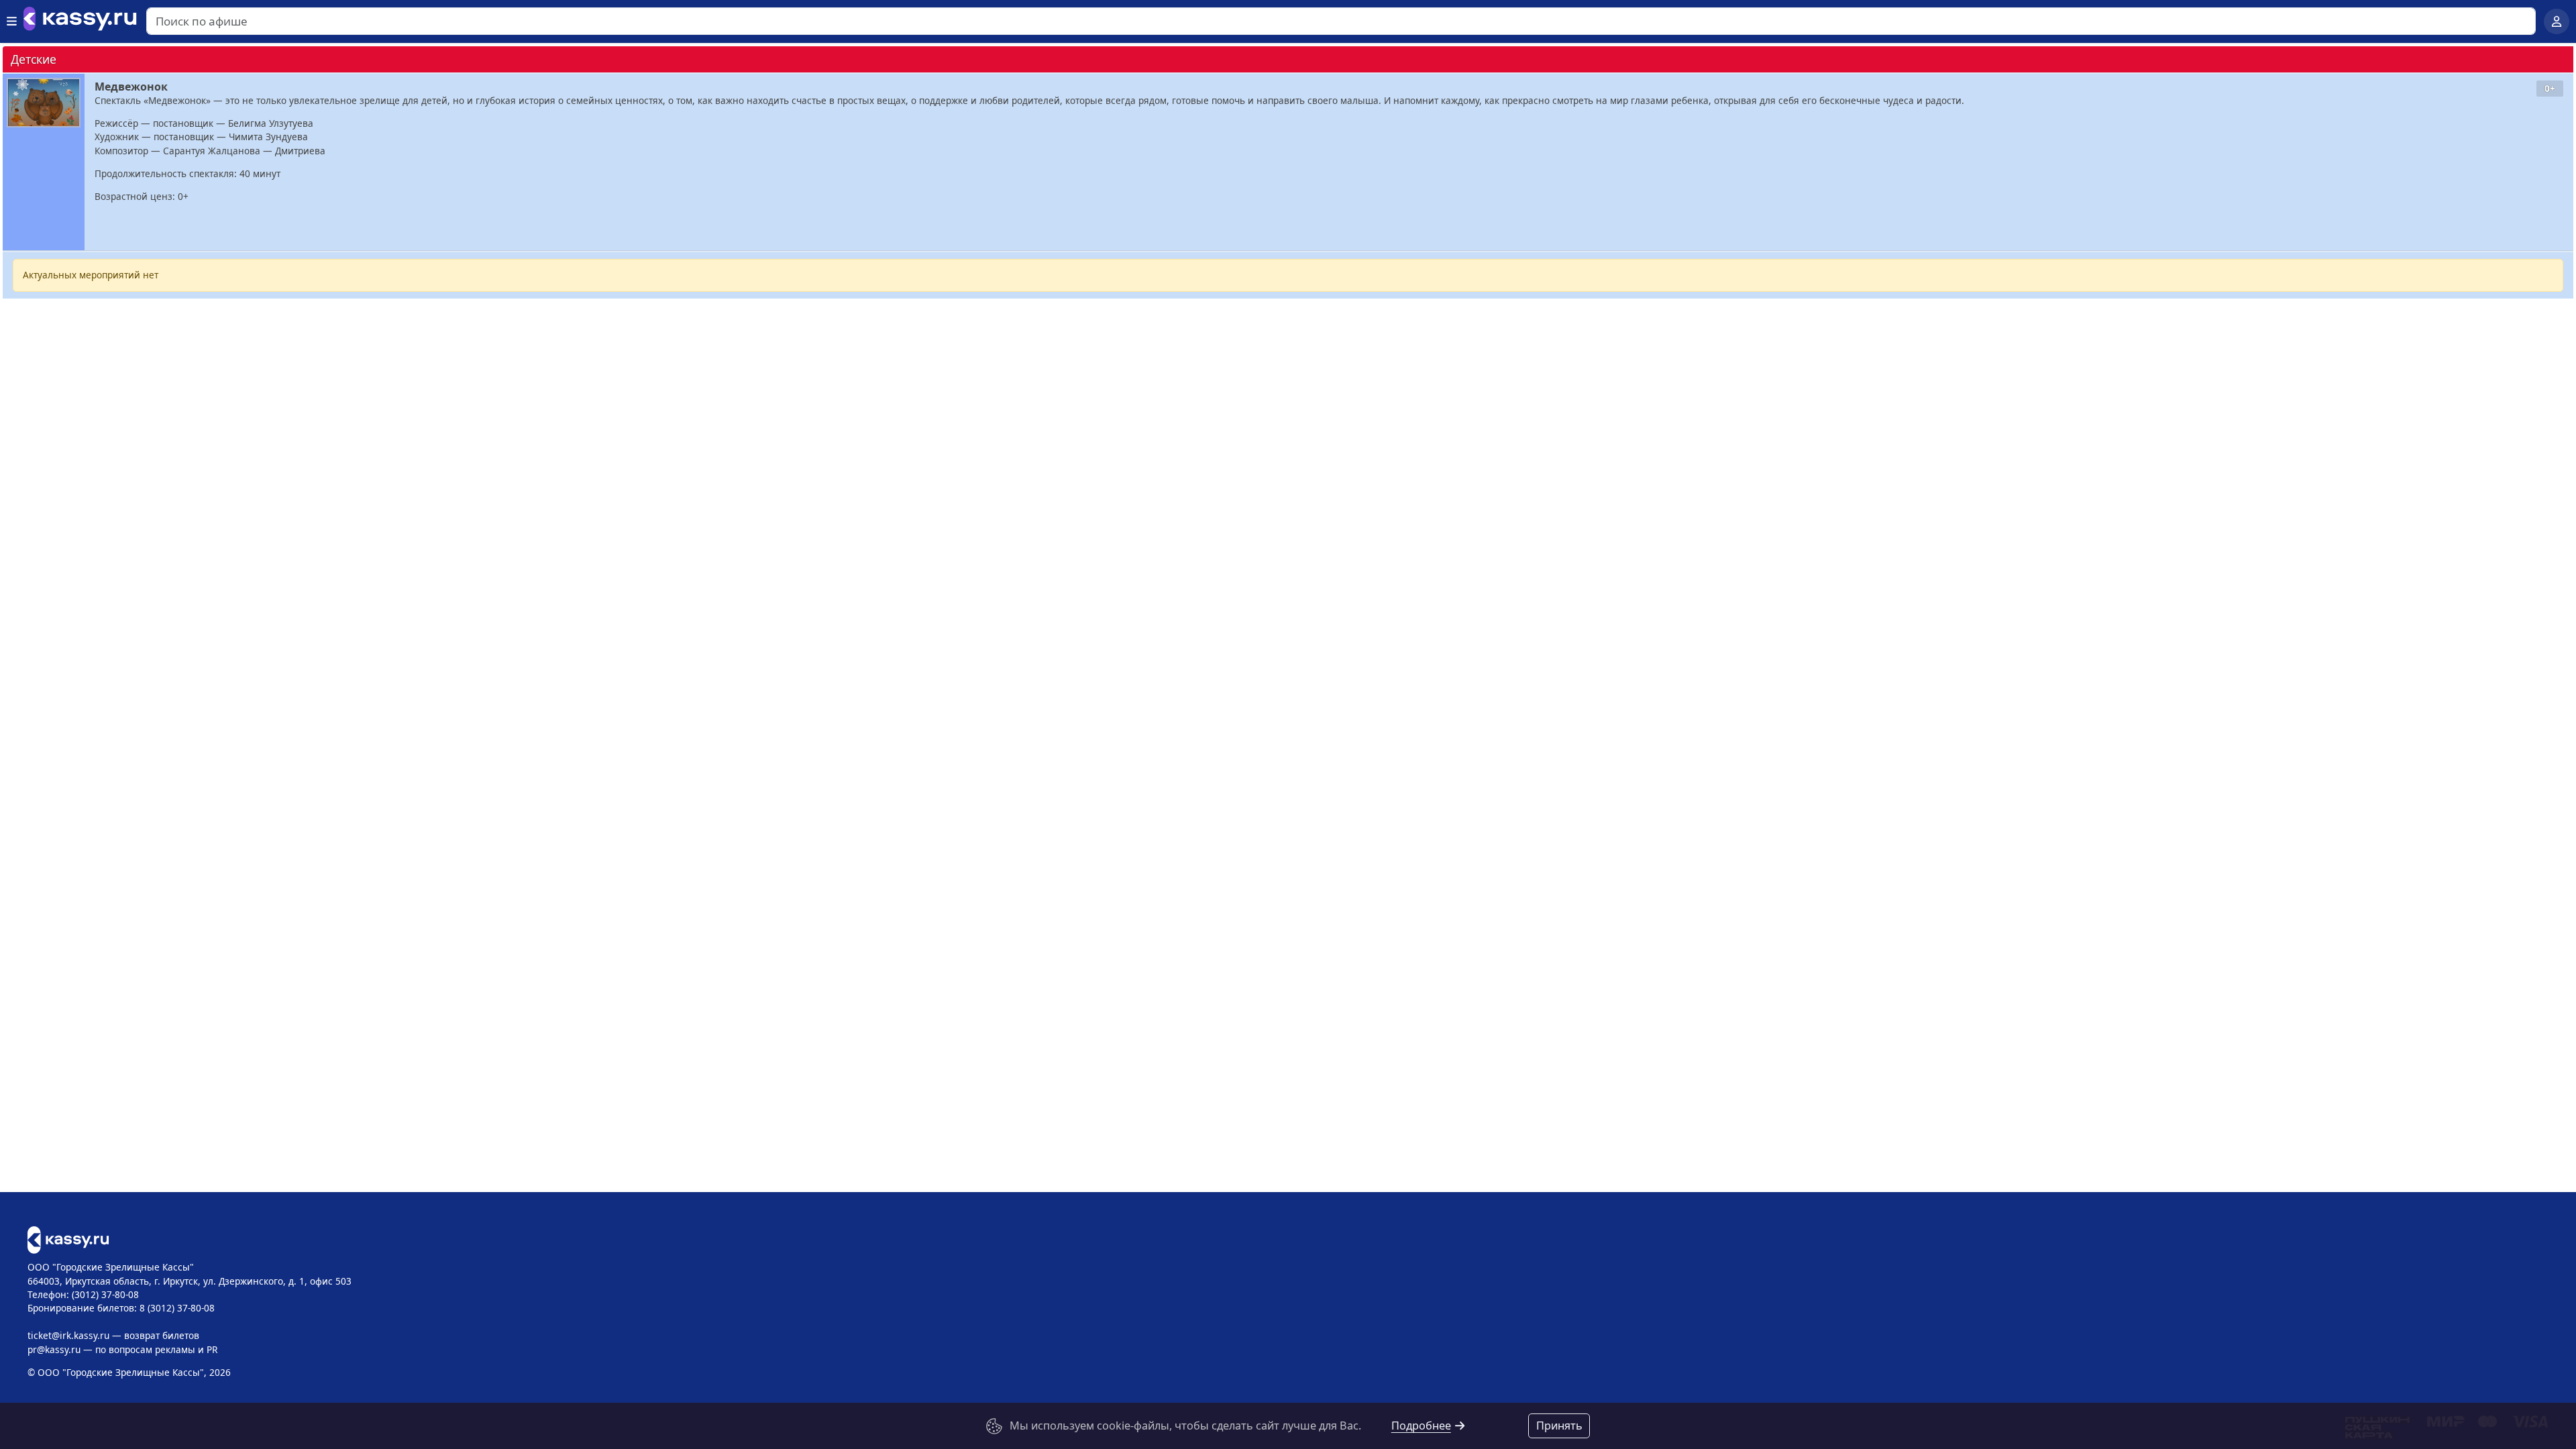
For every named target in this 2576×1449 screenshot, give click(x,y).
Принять (1559, 1426)
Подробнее (1421, 1426)
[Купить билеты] (68, 1239)
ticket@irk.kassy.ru (68, 1335)
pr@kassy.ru (54, 1349)
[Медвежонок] (44, 103)
